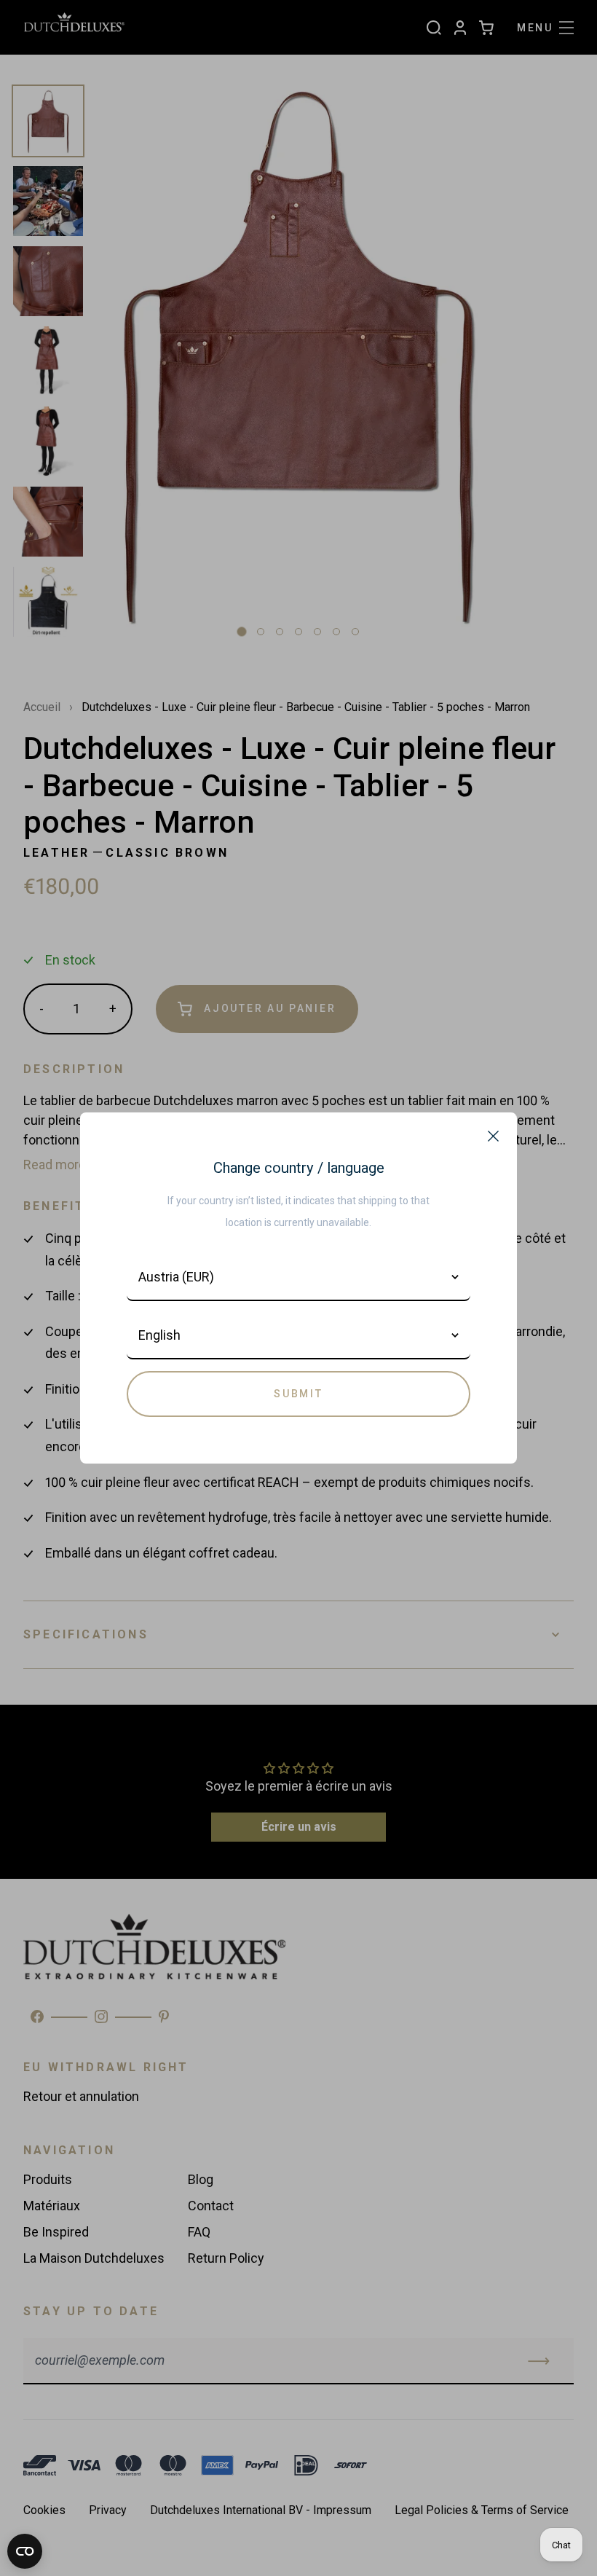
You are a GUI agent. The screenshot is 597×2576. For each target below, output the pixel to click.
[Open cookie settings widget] (25, 2551)
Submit (298, 1394)
